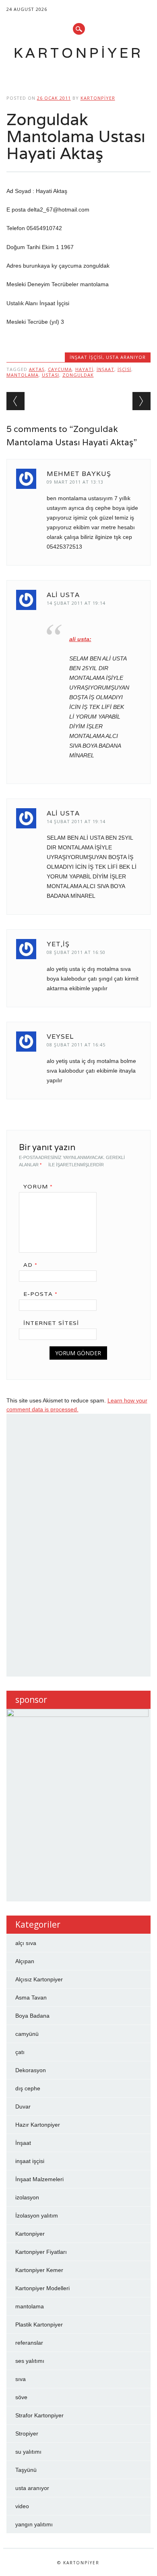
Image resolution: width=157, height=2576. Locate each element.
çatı (20, 2052)
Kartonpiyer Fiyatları (41, 2252)
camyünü (27, 2034)
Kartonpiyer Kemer (39, 2270)
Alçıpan (25, 1961)
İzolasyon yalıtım (37, 2215)
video (22, 2506)
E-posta (40, 1294)
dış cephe (28, 2088)
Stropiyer (27, 2433)
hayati (84, 369)
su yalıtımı (28, 2452)
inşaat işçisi (86, 357)
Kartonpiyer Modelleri (42, 2288)
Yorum (38, 1186)
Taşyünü (26, 2470)
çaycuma (60, 369)
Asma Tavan (31, 1998)
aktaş (37, 369)
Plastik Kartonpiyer (39, 2324)
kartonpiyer (98, 98)
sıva (21, 2379)
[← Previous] (15, 401)
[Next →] (142, 401)
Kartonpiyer (78, 53)
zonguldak (78, 375)
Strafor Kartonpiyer (39, 2415)
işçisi (124, 369)
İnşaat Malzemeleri (39, 2179)
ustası (51, 375)
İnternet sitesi (51, 1323)
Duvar (23, 2106)
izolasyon (27, 2197)
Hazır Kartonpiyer (38, 2125)
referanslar (29, 2343)
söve (21, 2397)
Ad (30, 1265)
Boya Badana (32, 2016)
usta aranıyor (126, 357)
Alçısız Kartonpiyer (39, 1979)
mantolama (23, 375)
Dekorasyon (31, 2070)
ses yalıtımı (30, 2361)
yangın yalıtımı (34, 2524)
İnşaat (105, 369)
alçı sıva (26, 1943)
